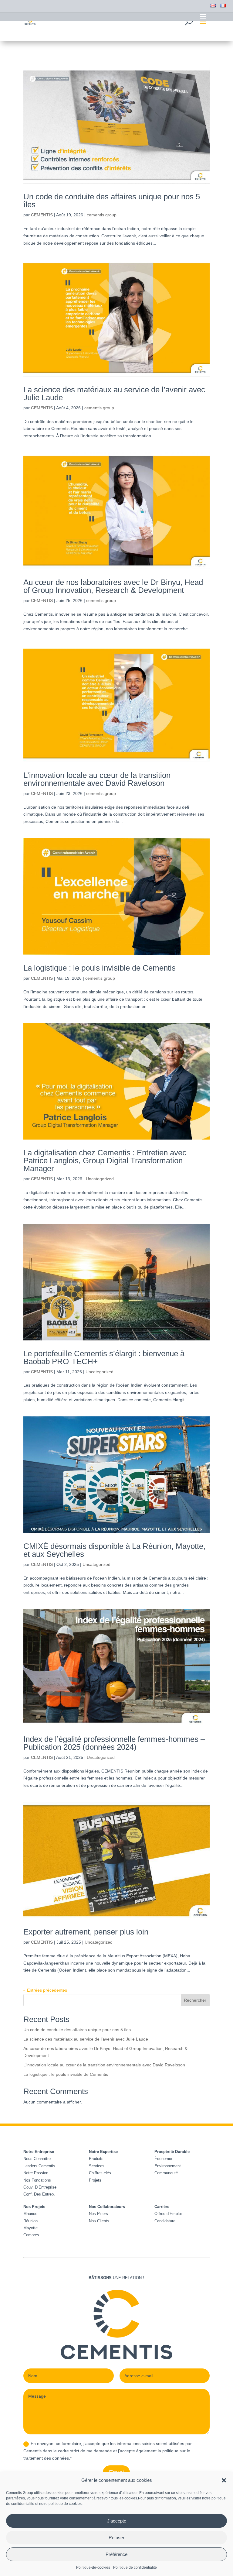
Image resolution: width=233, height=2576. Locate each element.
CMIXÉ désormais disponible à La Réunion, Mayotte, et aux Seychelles (114, 1550)
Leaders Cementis (39, 2166)
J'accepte (117, 2521)
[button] (224, 2480)
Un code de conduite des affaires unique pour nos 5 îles (112, 201)
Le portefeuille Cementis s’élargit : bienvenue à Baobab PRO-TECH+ (104, 1357)
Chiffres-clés (100, 2173)
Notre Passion (36, 2173)
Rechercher (195, 2000)
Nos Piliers (98, 2214)
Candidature (165, 2221)
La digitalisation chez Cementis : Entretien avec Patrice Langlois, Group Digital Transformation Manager (105, 1161)
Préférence (116, 2554)
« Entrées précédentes (45, 1990)
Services (97, 2166)
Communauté (166, 2173)
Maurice (30, 2214)
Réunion (30, 2221)
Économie (163, 2159)
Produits (96, 2159)
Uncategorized (100, 1179)
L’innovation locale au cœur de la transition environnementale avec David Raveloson (97, 779)
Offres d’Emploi (168, 2214)
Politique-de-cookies (93, 2567)
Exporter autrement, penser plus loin (86, 1932)
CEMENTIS (42, 215)
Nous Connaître (37, 2159)
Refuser (116, 2538)
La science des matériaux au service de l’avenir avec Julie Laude (114, 394)
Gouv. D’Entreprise (40, 2187)
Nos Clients (99, 2221)
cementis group (102, 215)
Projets (95, 2180)
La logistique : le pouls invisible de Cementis (100, 968)
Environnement (168, 2166)
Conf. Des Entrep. (39, 2194)
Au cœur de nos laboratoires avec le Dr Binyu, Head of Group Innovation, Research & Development (113, 586)
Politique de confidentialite (135, 2567)
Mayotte (30, 2228)
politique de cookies (65, 2504)
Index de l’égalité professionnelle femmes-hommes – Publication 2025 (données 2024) (114, 1743)
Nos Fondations (37, 2180)
